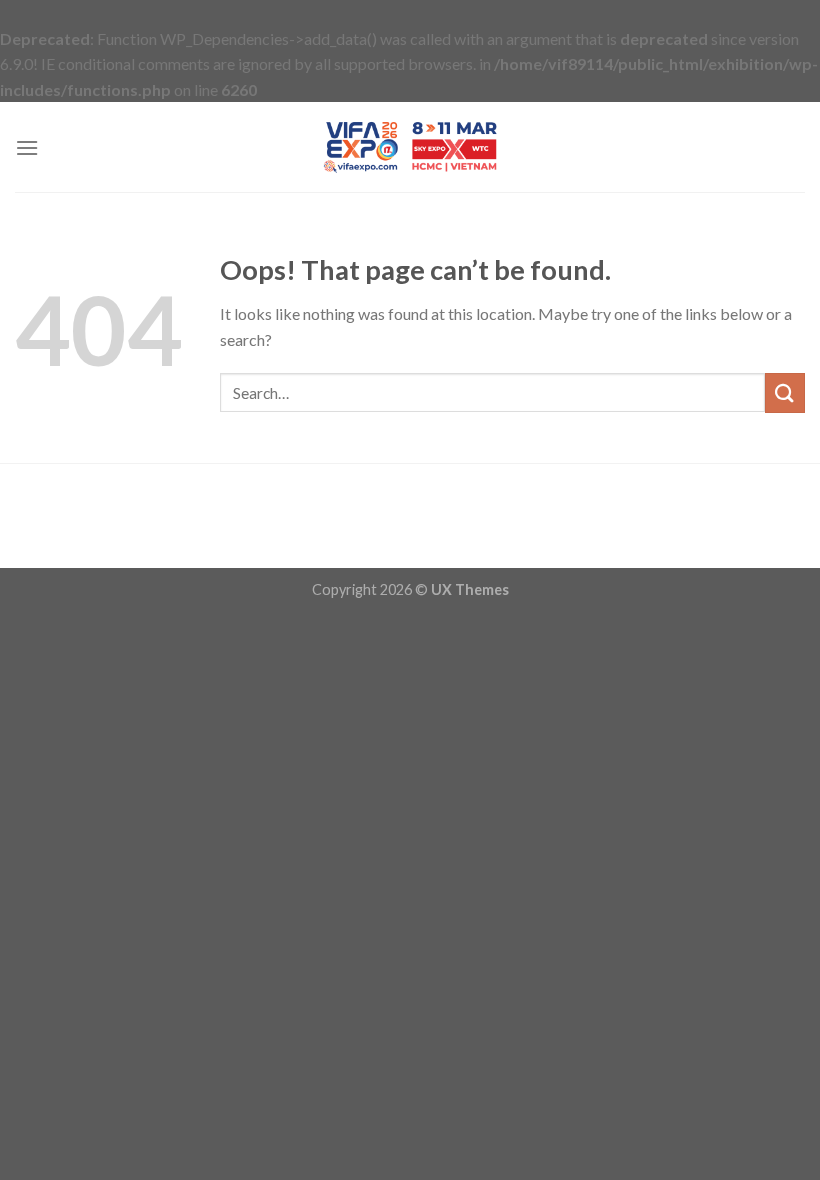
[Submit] (785, 392)
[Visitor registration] (410, 147)
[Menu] (27, 147)
